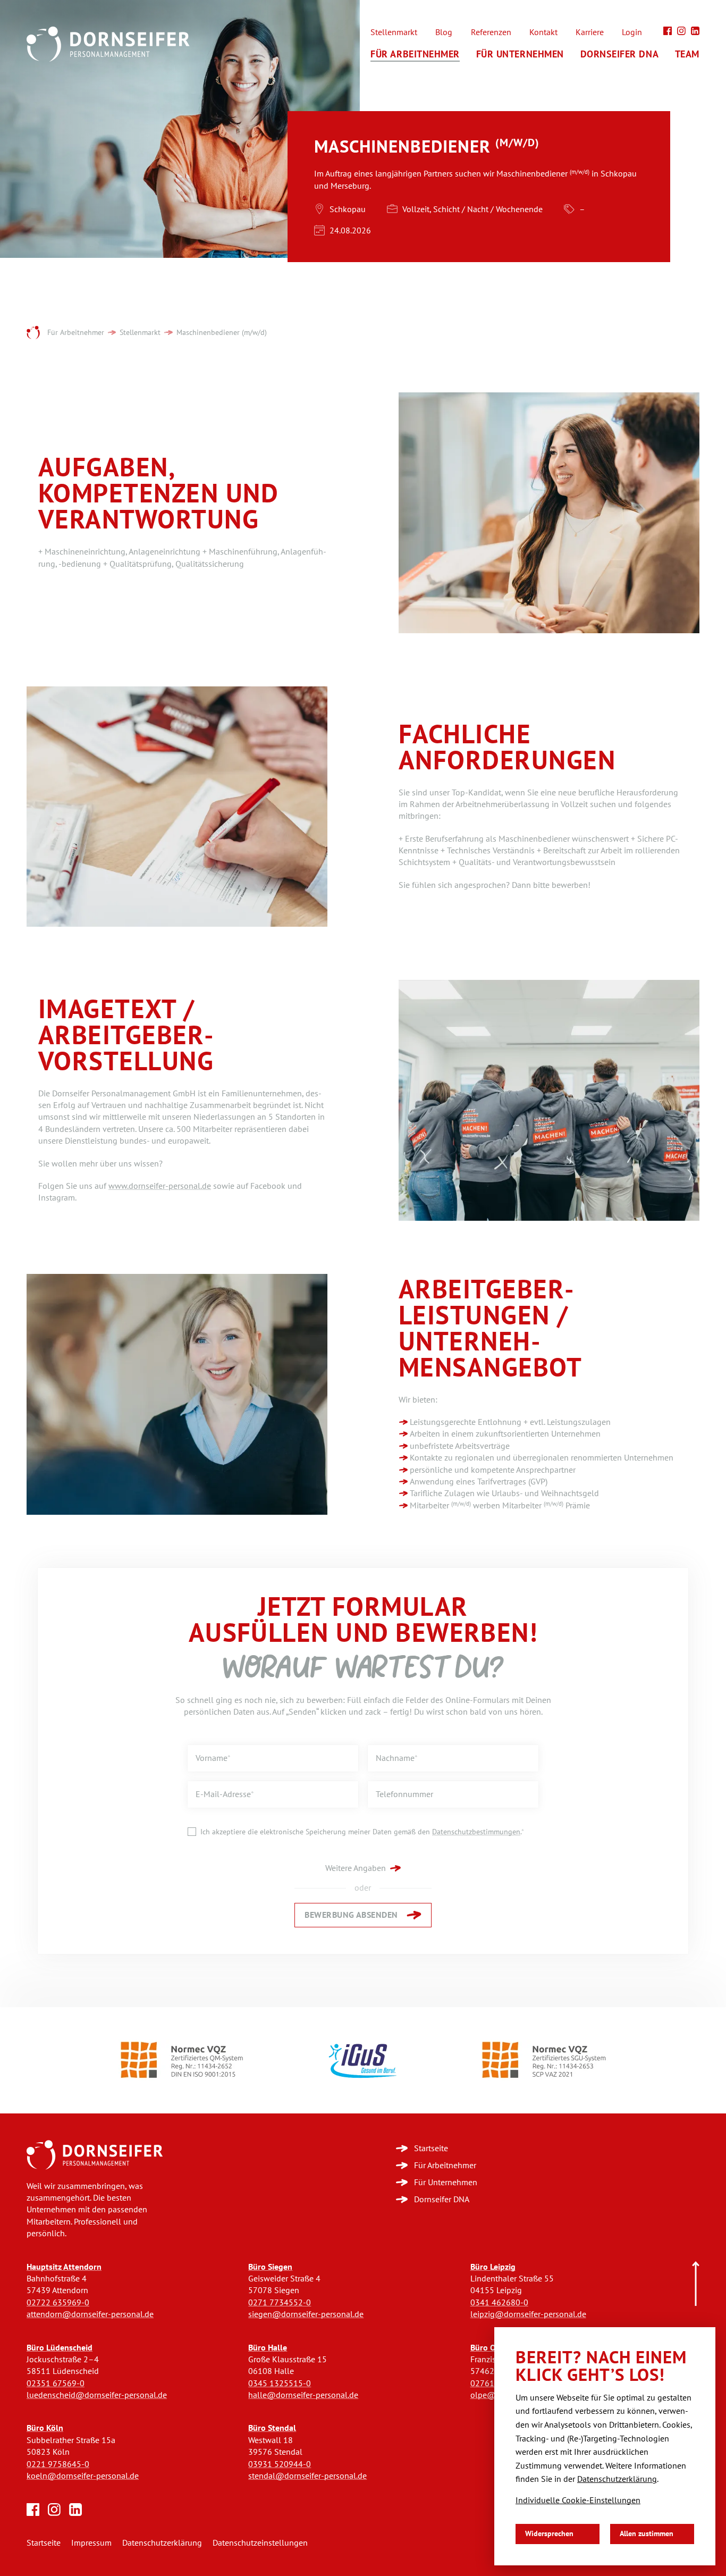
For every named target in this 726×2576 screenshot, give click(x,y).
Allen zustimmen (647, 2534)
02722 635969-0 (58, 2302)
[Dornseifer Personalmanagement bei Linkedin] (695, 31)
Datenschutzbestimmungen (476, 1832)
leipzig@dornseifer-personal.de (528, 2314)
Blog (444, 32)
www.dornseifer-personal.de (160, 1186)
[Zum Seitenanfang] (696, 2284)
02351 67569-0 (56, 2383)
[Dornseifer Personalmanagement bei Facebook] (668, 31)
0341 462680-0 (499, 2302)
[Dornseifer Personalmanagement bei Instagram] (681, 31)
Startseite (44, 2543)
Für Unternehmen (520, 54)
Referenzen (491, 32)
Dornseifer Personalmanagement (33, 333)
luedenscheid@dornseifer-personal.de (97, 2395)
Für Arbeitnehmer (415, 54)
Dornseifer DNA (620, 54)
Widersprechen (549, 2534)
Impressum (91, 2543)
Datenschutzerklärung (162, 2543)
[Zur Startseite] (95, 2155)
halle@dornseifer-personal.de (303, 2395)
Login (632, 32)
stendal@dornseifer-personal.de (307, 2476)
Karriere (590, 32)
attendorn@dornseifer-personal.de (90, 2314)
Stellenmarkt (394, 32)
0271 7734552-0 (280, 2302)
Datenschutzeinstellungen (260, 2543)
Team (687, 54)
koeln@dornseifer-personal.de (83, 2476)
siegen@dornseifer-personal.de (306, 2314)
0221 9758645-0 (58, 2464)
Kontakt (543, 32)
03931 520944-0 (280, 2464)
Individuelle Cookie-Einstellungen (578, 2500)
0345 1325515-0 (280, 2383)
